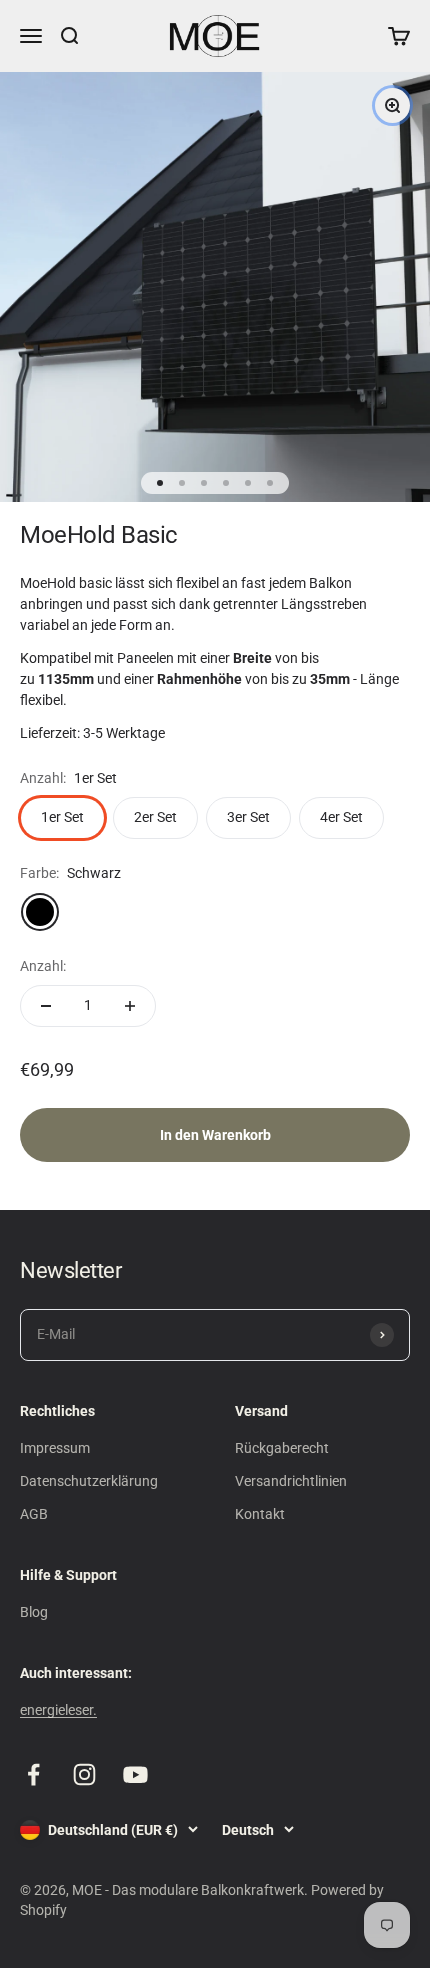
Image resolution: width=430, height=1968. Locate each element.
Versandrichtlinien (291, 1481)
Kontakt (260, 1514)
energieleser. (58, 1710)
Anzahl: (43, 966)
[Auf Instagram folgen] (84, 1774)
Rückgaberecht (282, 1448)
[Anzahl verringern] (46, 1006)
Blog (34, 1612)
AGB (34, 1514)
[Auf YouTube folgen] (135, 1774)
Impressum (55, 1448)
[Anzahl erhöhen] (130, 1006)
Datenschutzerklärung (89, 1481)
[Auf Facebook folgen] (33, 1774)
